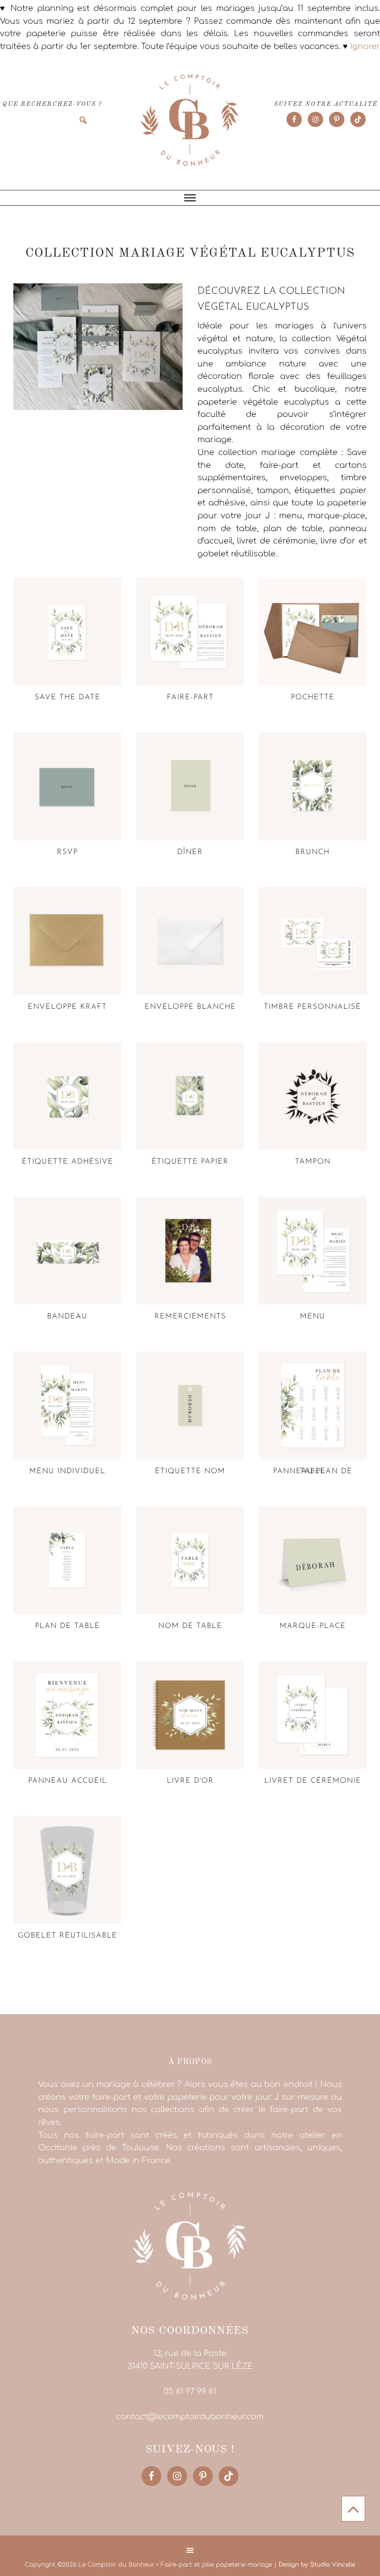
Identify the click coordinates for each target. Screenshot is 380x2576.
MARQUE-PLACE (313, 1626)
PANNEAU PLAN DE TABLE (313, 1471)
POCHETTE (313, 698)
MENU (312, 1317)
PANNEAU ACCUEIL (68, 1781)
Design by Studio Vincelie (317, 2565)
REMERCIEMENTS (190, 1317)
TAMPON (313, 1162)
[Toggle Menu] (190, 198)
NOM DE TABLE (190, 1626)
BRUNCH (312, 852)
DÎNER (190, 852)
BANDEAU (67, 1317)
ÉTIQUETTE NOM (190, 1471)
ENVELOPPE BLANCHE (190, 1007)
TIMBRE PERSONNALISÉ (312, 1007)
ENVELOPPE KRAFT (67, 1007)
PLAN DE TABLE (68, 1626)
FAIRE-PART (190, 698)
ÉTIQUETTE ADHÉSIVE (68, 1162)
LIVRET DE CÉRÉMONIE (313, 1781)
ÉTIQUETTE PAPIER (190, 1162)
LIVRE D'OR (190, 1781)
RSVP (67, 852)
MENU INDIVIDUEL (67, 1471)
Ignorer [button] (365, 46)
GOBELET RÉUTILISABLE (68, 1936)
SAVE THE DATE (68, 698)
